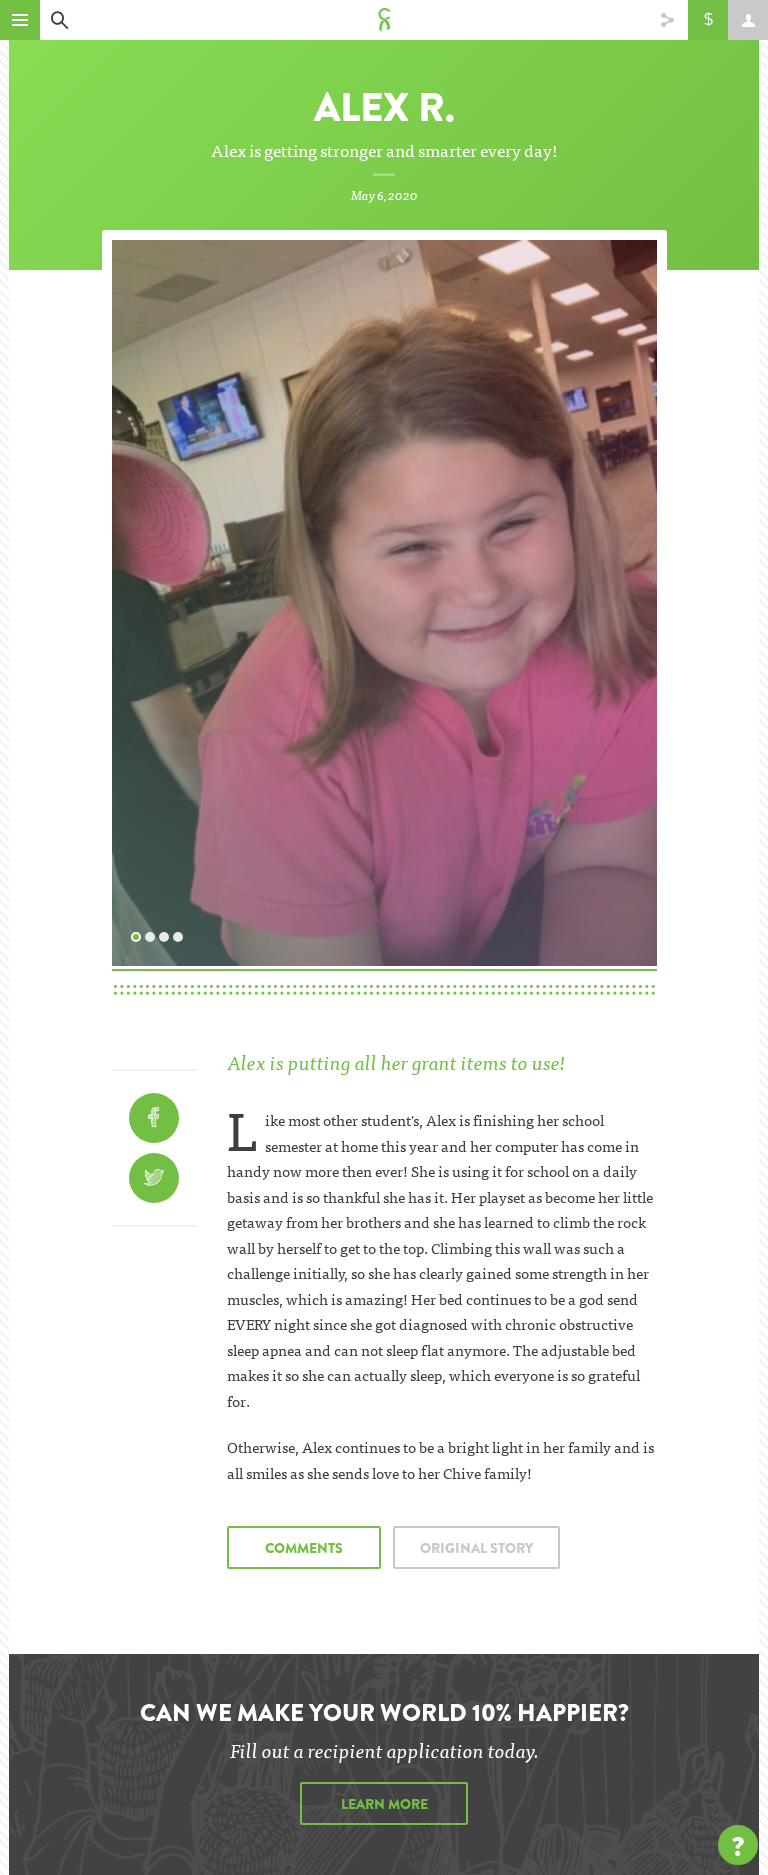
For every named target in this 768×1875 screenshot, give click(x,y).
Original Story (476, 1548)
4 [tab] (181, 935)
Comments (304, 1548)
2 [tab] (153, 935)
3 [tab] (167, 935)
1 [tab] (139, 935)
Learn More (384, 1804)
